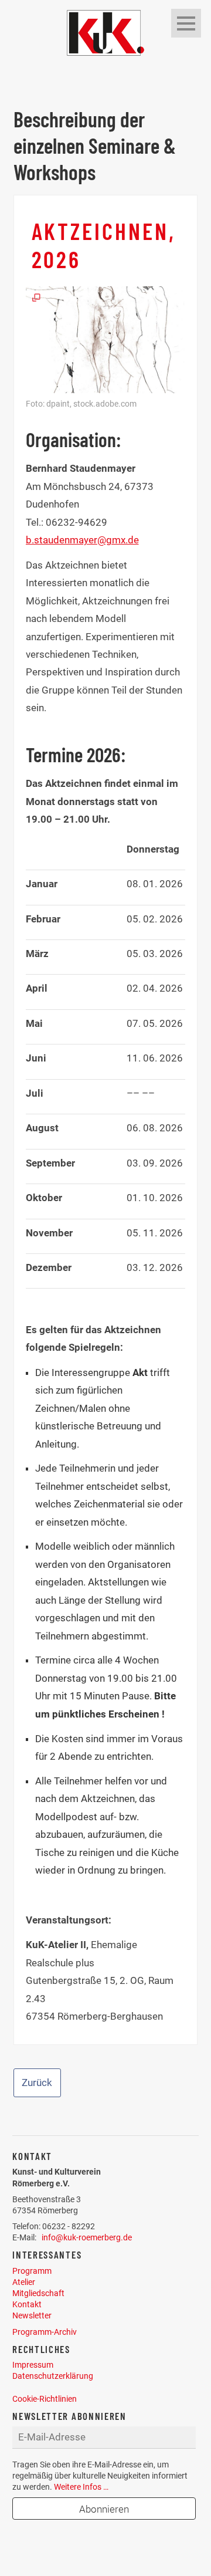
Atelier (24, 2282)
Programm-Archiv (45, 2332)
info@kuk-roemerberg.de (87, 2237)
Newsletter (32, 2315)
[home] (105, 32)
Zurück (37, 2083)
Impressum (33, 2365)
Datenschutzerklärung (53, 2376)
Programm (32, 2271)
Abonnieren (104, 2509)
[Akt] (106, 339)
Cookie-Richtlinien (45, 2399)
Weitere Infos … (81, 2487)
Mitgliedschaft (38, 2293)
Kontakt (27, 2304)
